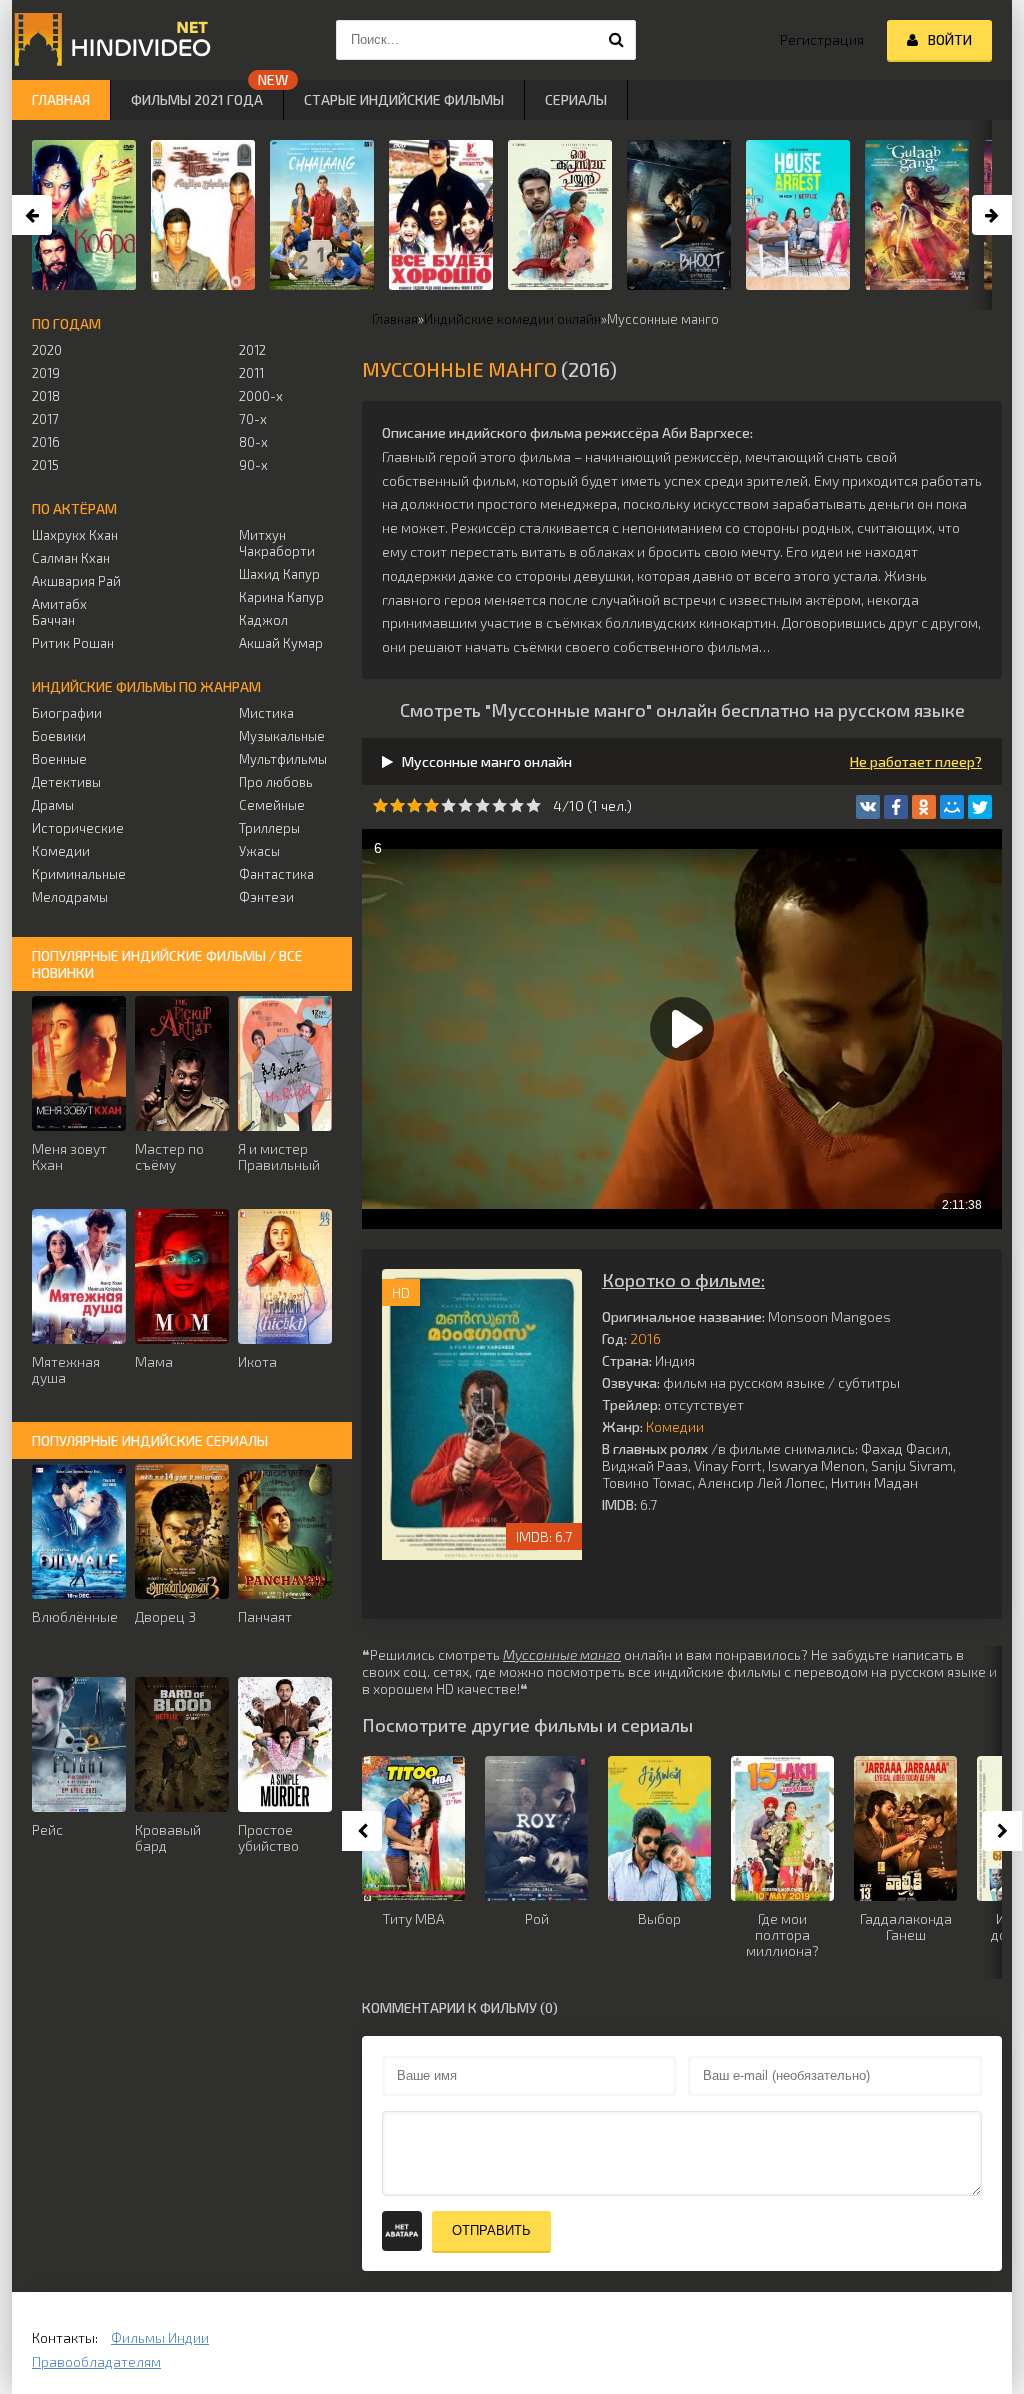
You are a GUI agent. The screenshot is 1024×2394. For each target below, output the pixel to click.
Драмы (53, 805)
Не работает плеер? (916, 761)
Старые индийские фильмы (404, 99)
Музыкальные (282, 736)
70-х (253, 419)
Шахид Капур (279, 574)
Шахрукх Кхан (75, 535)
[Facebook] (896, 807)
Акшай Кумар (281, 643)
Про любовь (276, 782)
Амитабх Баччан (59, 612)
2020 (47, 350)
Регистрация (822, 39)
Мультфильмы (283, 759)
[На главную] (112, 40)
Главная (61, 99)
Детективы (66, 782)
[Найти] (616, 40)
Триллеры (269, 828)
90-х (253, 465)
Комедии (675, 1426)
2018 (46, 396)
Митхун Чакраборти (277, 543)
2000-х (261, 396)
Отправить (491, 2230)
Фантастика (276, 874)
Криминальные (78, 874)
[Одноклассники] (924, 807)
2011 (251, 373)
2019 (46, 373)
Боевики (59, 736)
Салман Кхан (71, 558)
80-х (253, 442)
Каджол (263, 620)
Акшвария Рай (76, 581)
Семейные (272, 805)
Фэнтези (266, 897)
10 (533, 805)
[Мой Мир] (952, 807)
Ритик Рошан (73, 643)
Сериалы (576, 99)
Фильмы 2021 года (197, 99)
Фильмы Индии (160, 2337)
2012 (252, 350)
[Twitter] (980, 807)
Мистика (266, 713)
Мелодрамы (70, 897)
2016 (645, 1338)
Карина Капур (281, 597)
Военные (59, 759)
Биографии (67, 713)
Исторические (78, 828)
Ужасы (259, 851)
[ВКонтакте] (868, 807)
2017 (45, 419)
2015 (45, 465)
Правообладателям (96, 2361)
